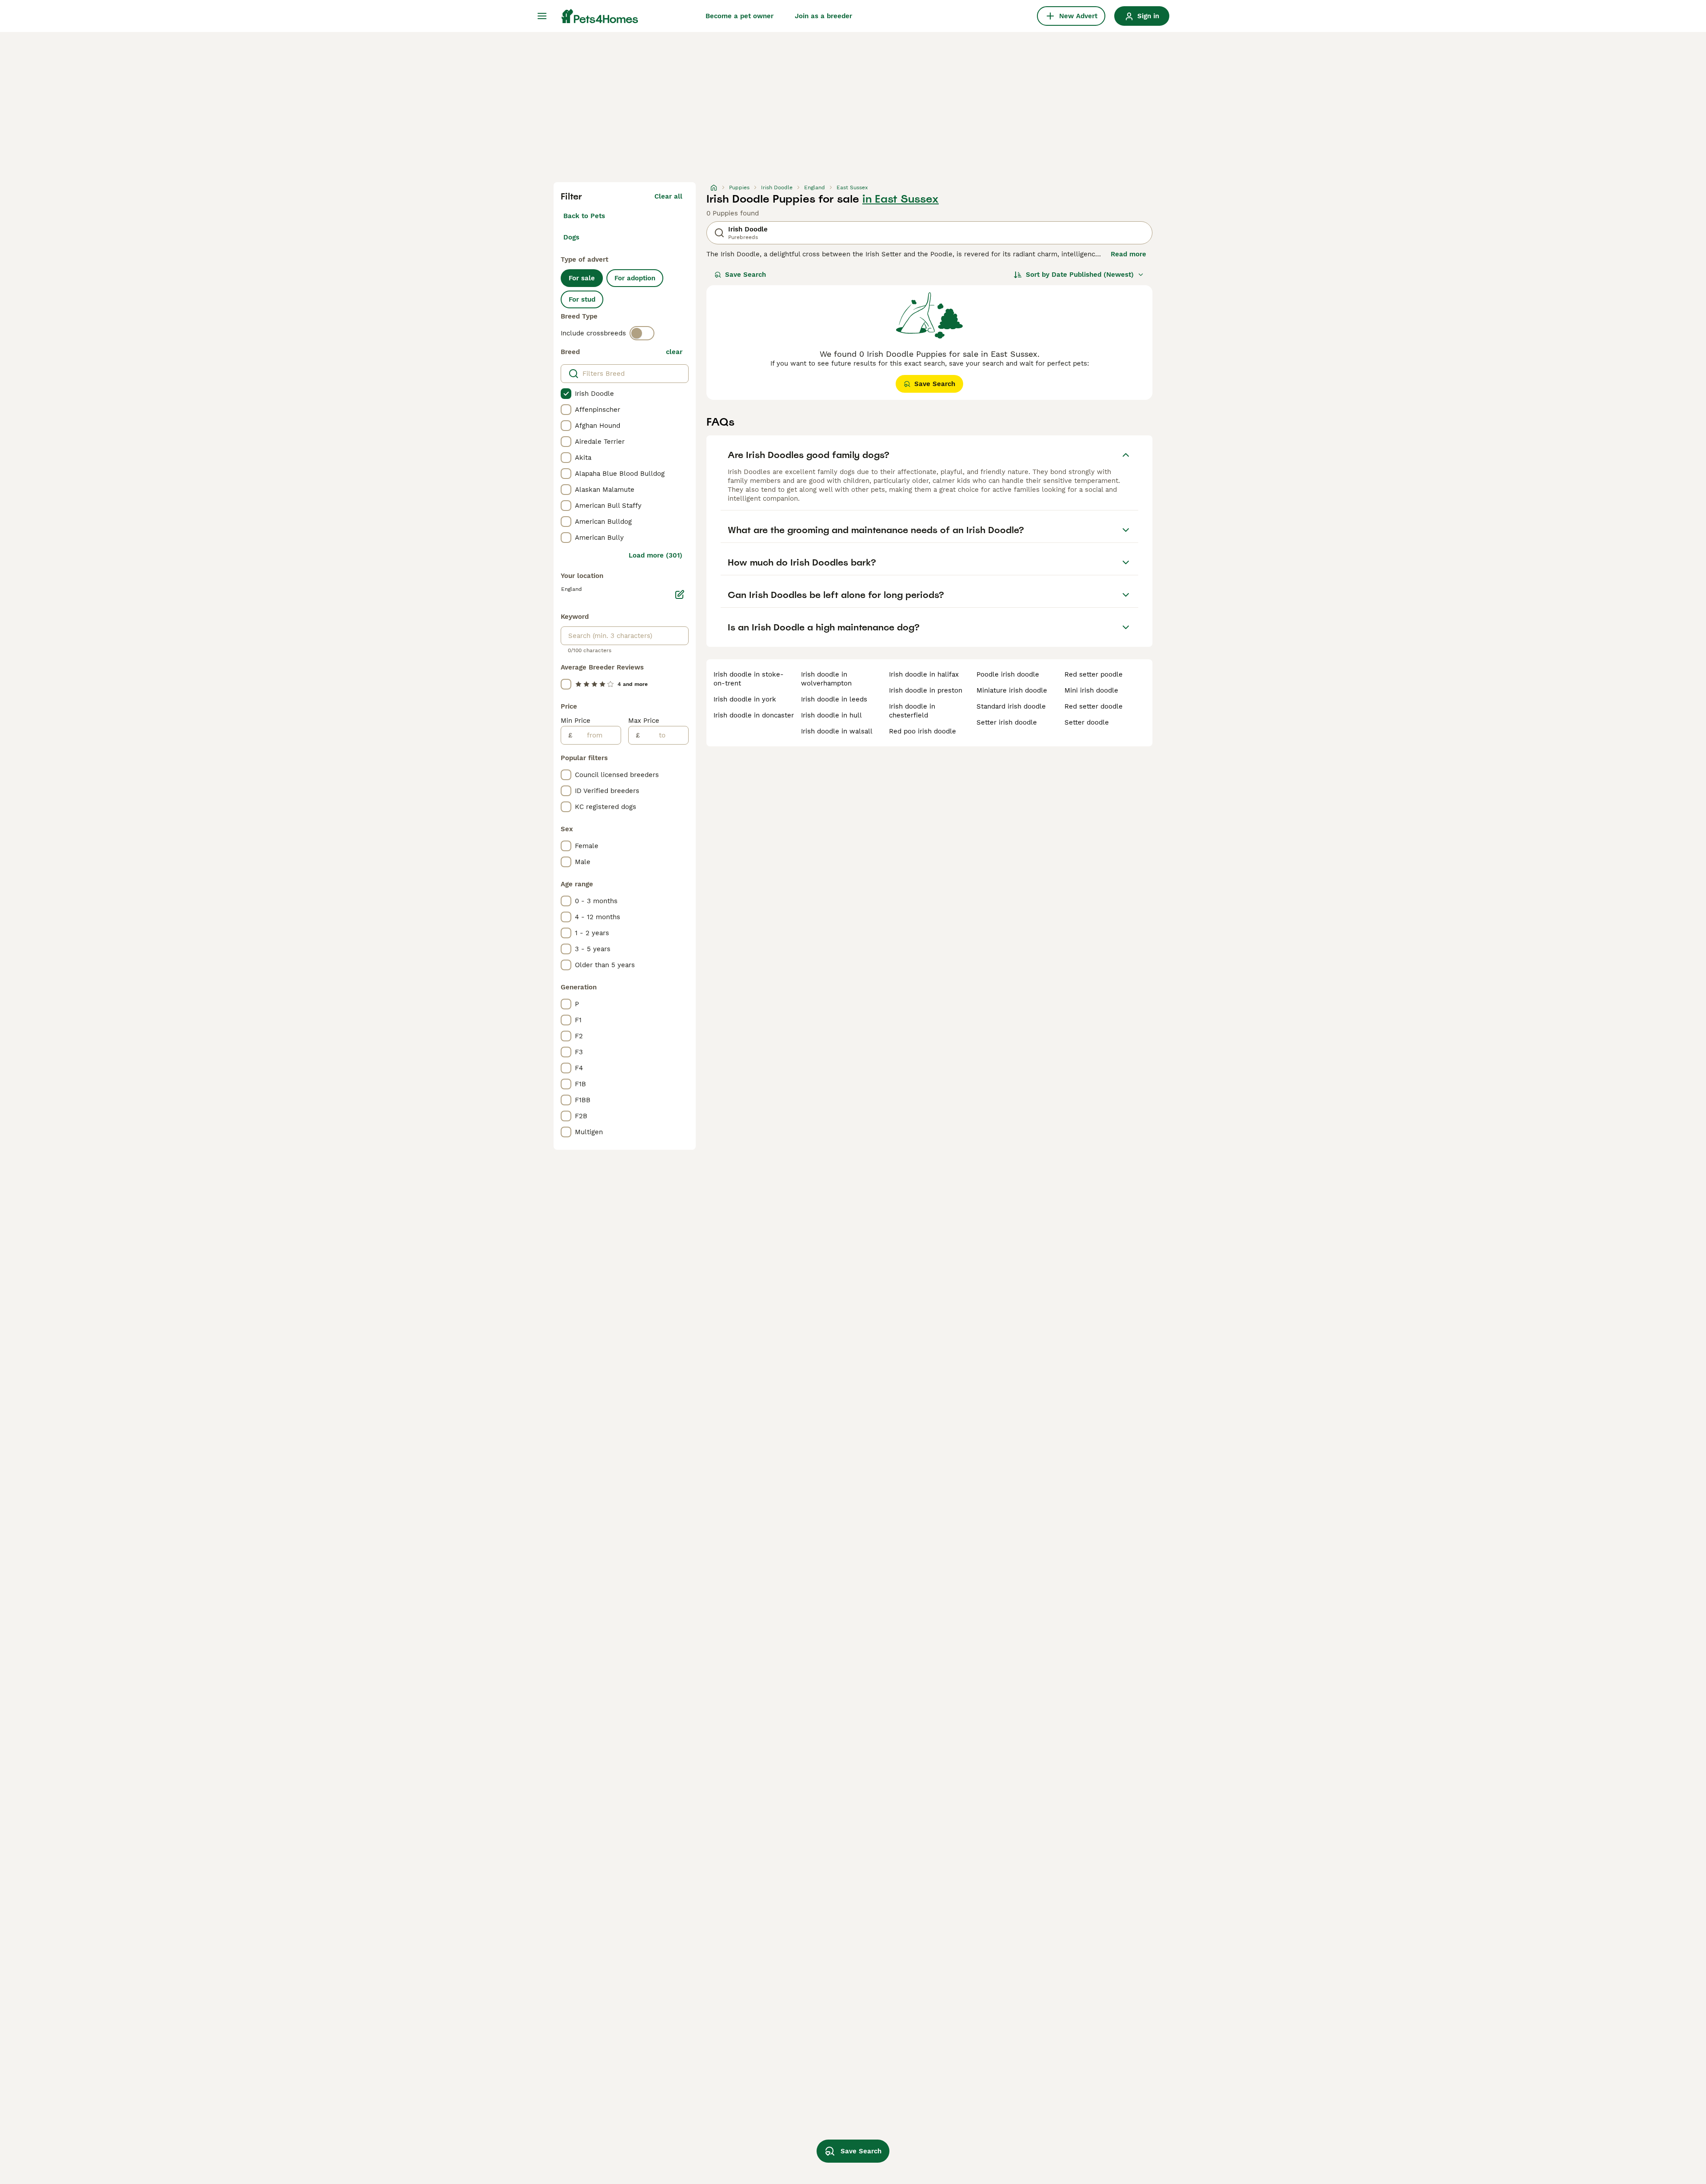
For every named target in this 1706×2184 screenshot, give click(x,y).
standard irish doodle (1011, 706)
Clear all (668, 196)
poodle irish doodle (1008, 674)
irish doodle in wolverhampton (826, 679)
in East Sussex (901, 199)
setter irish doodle (1007, 722)
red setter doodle (1094, 706)
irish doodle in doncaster (754, 715)
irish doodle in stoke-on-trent (749, 679)
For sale (582, 278)
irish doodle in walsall (837, 731)
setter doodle (1087, 722)
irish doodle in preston (926, 690)
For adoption (635, 278)
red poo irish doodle (923, 731)
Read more (1128, 254)
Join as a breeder (823, 16)
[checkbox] (566, 394)
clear (674, 352)
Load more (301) (656, 555)
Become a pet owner (739, 16)
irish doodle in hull (831, 715)
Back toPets (584, 216)
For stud (582, 299)
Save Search (745, 275)
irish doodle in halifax (924, 674)
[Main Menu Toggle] (542, 16)
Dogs (571, 237)
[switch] (642, 333)
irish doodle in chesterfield (912, 711)
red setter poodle (1094, 674)
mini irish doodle (1091, 690)
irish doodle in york (745, 699)
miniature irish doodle (1012, 690)
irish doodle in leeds (834, 699)
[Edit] (680, 594)
